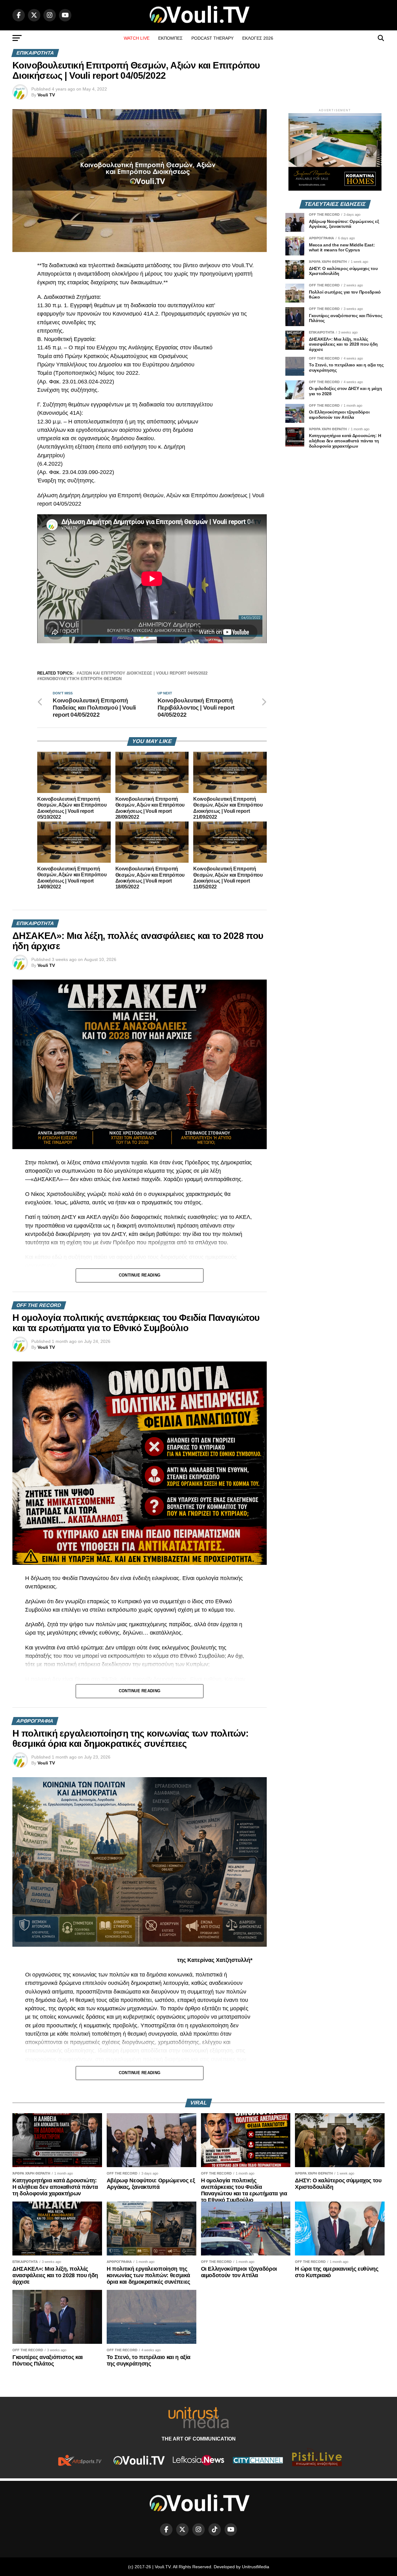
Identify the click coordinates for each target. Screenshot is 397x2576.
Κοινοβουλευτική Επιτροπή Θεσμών (81, 679)
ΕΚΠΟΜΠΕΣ (170, 38)
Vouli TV (46, 95)
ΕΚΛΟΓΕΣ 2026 (258, 38)
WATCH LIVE (137, 38)
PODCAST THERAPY (212, 38)
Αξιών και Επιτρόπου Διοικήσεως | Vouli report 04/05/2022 (143, 673)
